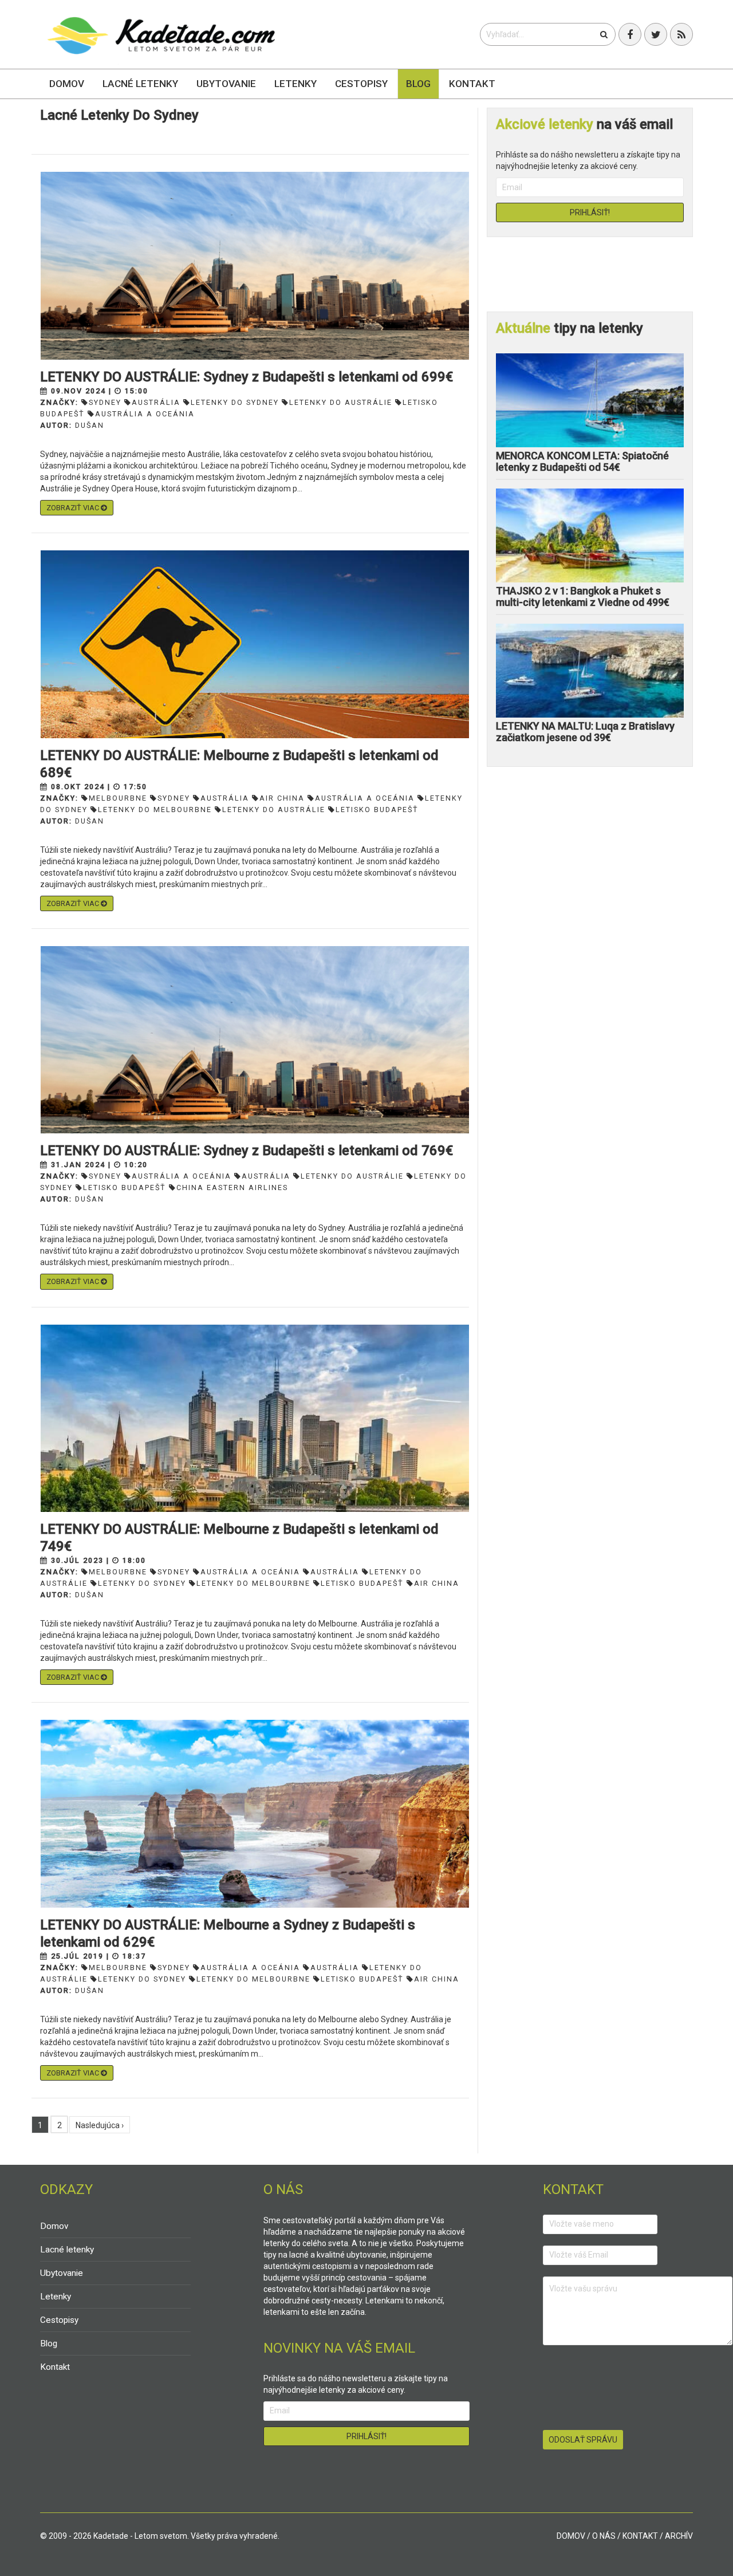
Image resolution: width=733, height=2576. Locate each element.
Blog (418, 84)
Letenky (295, 84)
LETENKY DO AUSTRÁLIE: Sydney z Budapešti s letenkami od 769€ (247, 1151)
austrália (156, 402)
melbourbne (118, 798)
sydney (105, 402)
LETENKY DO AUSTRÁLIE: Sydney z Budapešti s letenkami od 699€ (247, 377)
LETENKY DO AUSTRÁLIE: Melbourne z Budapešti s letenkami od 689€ (239, 764)
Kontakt (472, 84)
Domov (67, 84)
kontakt (640, 2536)
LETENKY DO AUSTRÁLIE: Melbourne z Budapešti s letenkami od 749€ (239, 1538)
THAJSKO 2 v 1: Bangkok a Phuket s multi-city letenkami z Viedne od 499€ (583, 596)
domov (571, 2536)
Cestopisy (361, 84)
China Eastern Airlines (232, 1187)
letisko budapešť (377, 810)
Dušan (90, 425)
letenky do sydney (235, 402)
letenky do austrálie (341, 402)
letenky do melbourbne (155, 810)
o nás (604, 2536)
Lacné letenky (140, 84)
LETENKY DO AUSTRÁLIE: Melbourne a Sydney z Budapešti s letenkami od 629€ (228, 1933)
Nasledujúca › (100, 2125)
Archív (679, 2536)
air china (282, 798)
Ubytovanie (226, 84)
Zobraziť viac (74, 508)
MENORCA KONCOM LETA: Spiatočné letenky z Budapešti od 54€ (582, 461)
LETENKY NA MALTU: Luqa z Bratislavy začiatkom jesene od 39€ (585, 732)
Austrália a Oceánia (145, 414)
